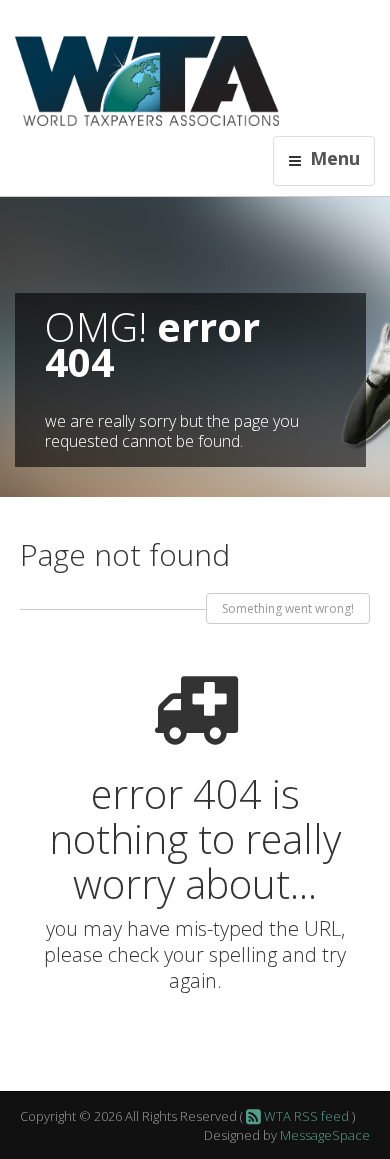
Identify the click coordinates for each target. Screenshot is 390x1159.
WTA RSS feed (305, 1116)
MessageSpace (325, 1135)
